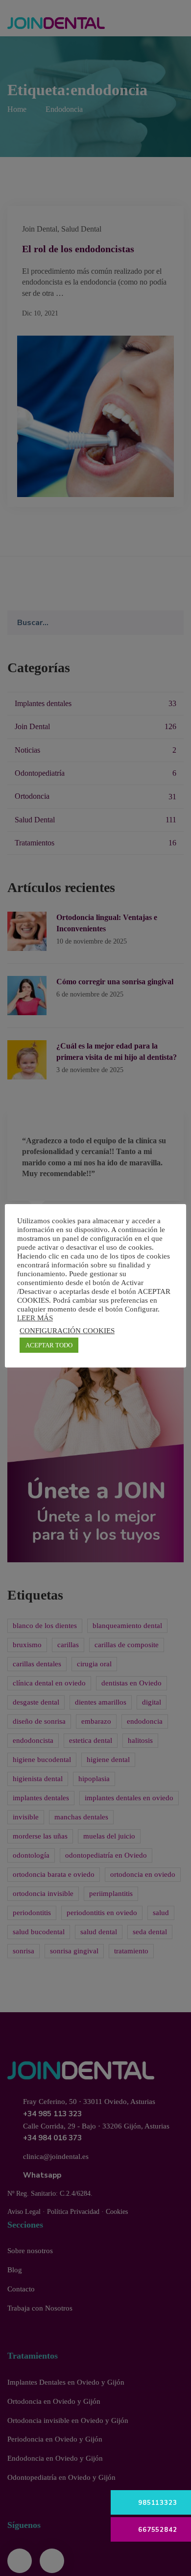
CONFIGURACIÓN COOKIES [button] (67, 1331)
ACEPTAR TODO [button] (49, 1345)
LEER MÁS (35, 1318)
